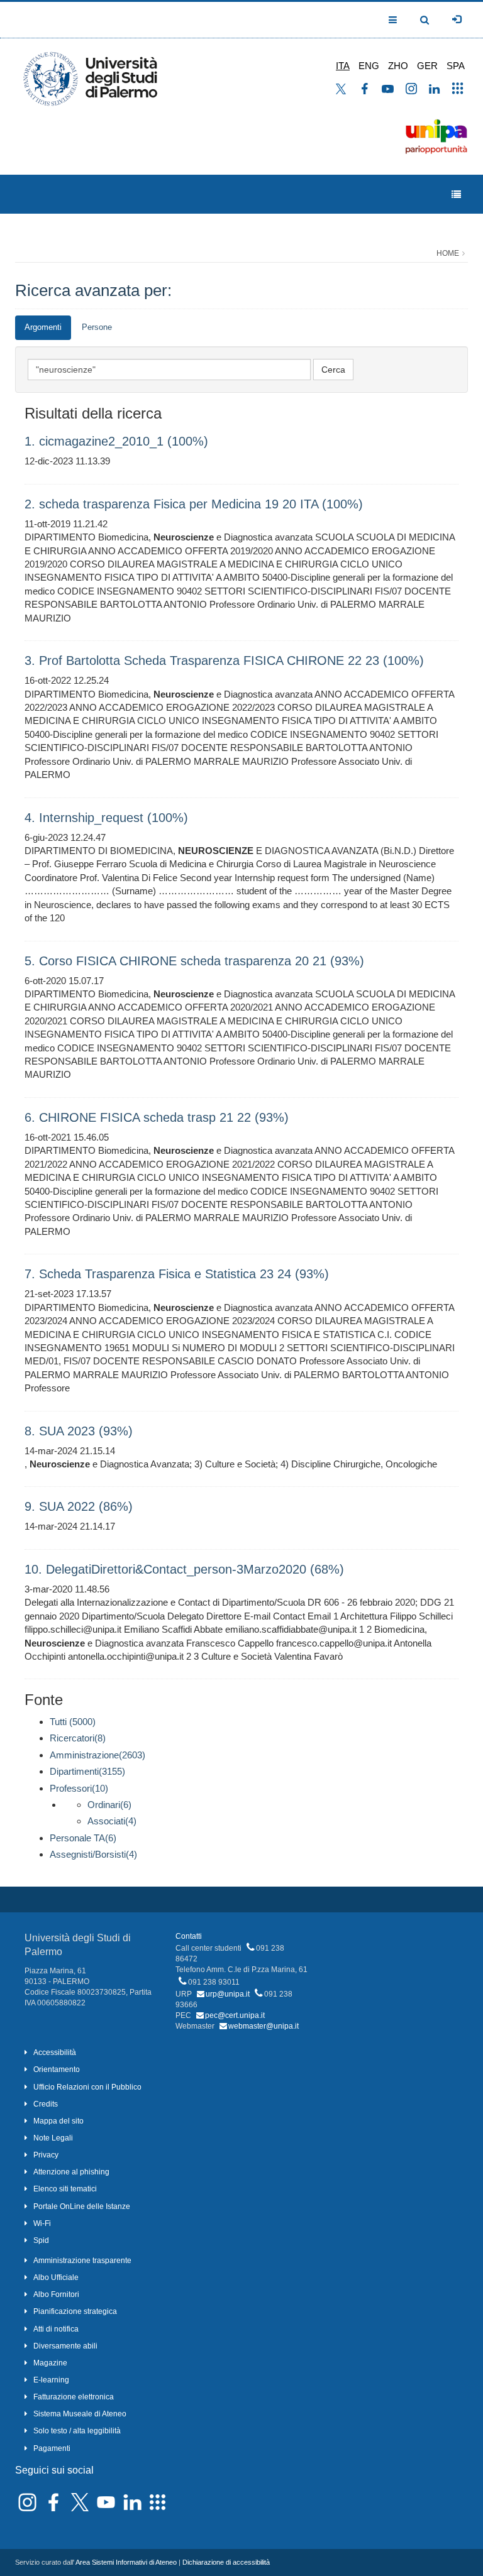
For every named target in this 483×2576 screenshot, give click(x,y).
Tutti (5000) (73, 1722)
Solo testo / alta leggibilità (77, 2431)
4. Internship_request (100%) (106, 818)
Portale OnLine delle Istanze (82, 2206)
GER (427, 66)
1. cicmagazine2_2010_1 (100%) (116, 441)
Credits (46, 2104)
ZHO (398, 66)
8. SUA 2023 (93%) (79, 1431)
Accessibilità (55, 2053)
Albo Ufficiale (56, 2277)
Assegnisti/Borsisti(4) (93, 1854)
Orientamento (57, 2069)
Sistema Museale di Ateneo (80, 2414)
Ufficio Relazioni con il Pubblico (87, 2087)
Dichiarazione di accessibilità (226, 2562)
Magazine (50, 2363)
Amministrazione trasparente (82, 2261)
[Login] (457, 19)
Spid (41, 2240)
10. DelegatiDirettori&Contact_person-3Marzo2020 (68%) (184, 1569)
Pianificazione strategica (75, 2311)
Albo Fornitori (56, 2294)
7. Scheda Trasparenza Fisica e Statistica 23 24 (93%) (177, 1274)
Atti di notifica (56, 2329)
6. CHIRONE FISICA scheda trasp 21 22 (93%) (157, 1117)
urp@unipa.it (228, 1994)
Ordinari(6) (109, 1805)
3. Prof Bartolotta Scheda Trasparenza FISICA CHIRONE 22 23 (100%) (224, 660)
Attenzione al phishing (71, 2172)
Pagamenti (52, 2448)
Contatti (189, 1936)
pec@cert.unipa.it (235, 2015)
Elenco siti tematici (65, 2189)
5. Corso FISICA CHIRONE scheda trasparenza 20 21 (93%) (194, 961)
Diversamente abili (65, 2346)
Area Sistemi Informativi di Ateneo (126, 2562)
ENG (369, 66)
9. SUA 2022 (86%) (79, 1506)
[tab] (43, 328)
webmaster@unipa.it (264, 2026)
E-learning (51, 2380)
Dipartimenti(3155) (87, 1771)
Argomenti (43, 327)
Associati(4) (112, 1821)
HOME (448, 253)
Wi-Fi (42, 2223)
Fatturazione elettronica (74, 2397)
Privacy (46, 2155)
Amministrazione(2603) (97, 1755)
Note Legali (53, 2138)
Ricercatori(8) (78, 1738)
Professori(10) (79, 1788)
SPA (456, 66)
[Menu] (456, 195)
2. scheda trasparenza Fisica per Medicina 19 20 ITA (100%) (194, 504)
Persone (97, 327)
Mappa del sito (58, 2121)
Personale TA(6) (83, 1838)
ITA (343, 66)
